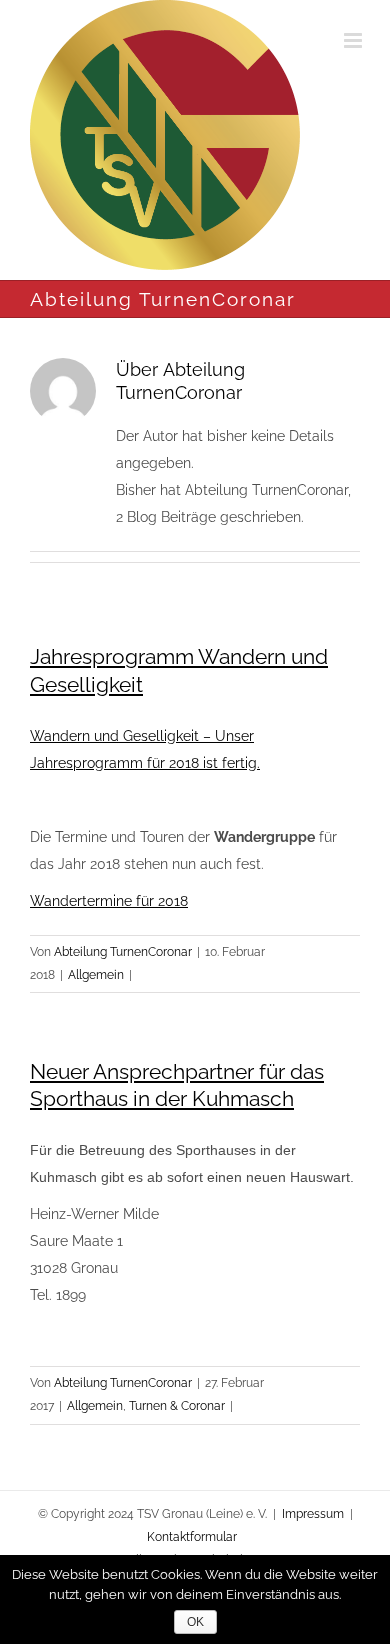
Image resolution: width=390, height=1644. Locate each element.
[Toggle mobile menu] (354, 40)
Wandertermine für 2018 (109, 901)
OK (195, 1622)
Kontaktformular (192, 1537)
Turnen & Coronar (177, 1406)
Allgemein (96, 975)
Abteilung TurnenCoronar (123, 952)
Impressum (313, 1514)
